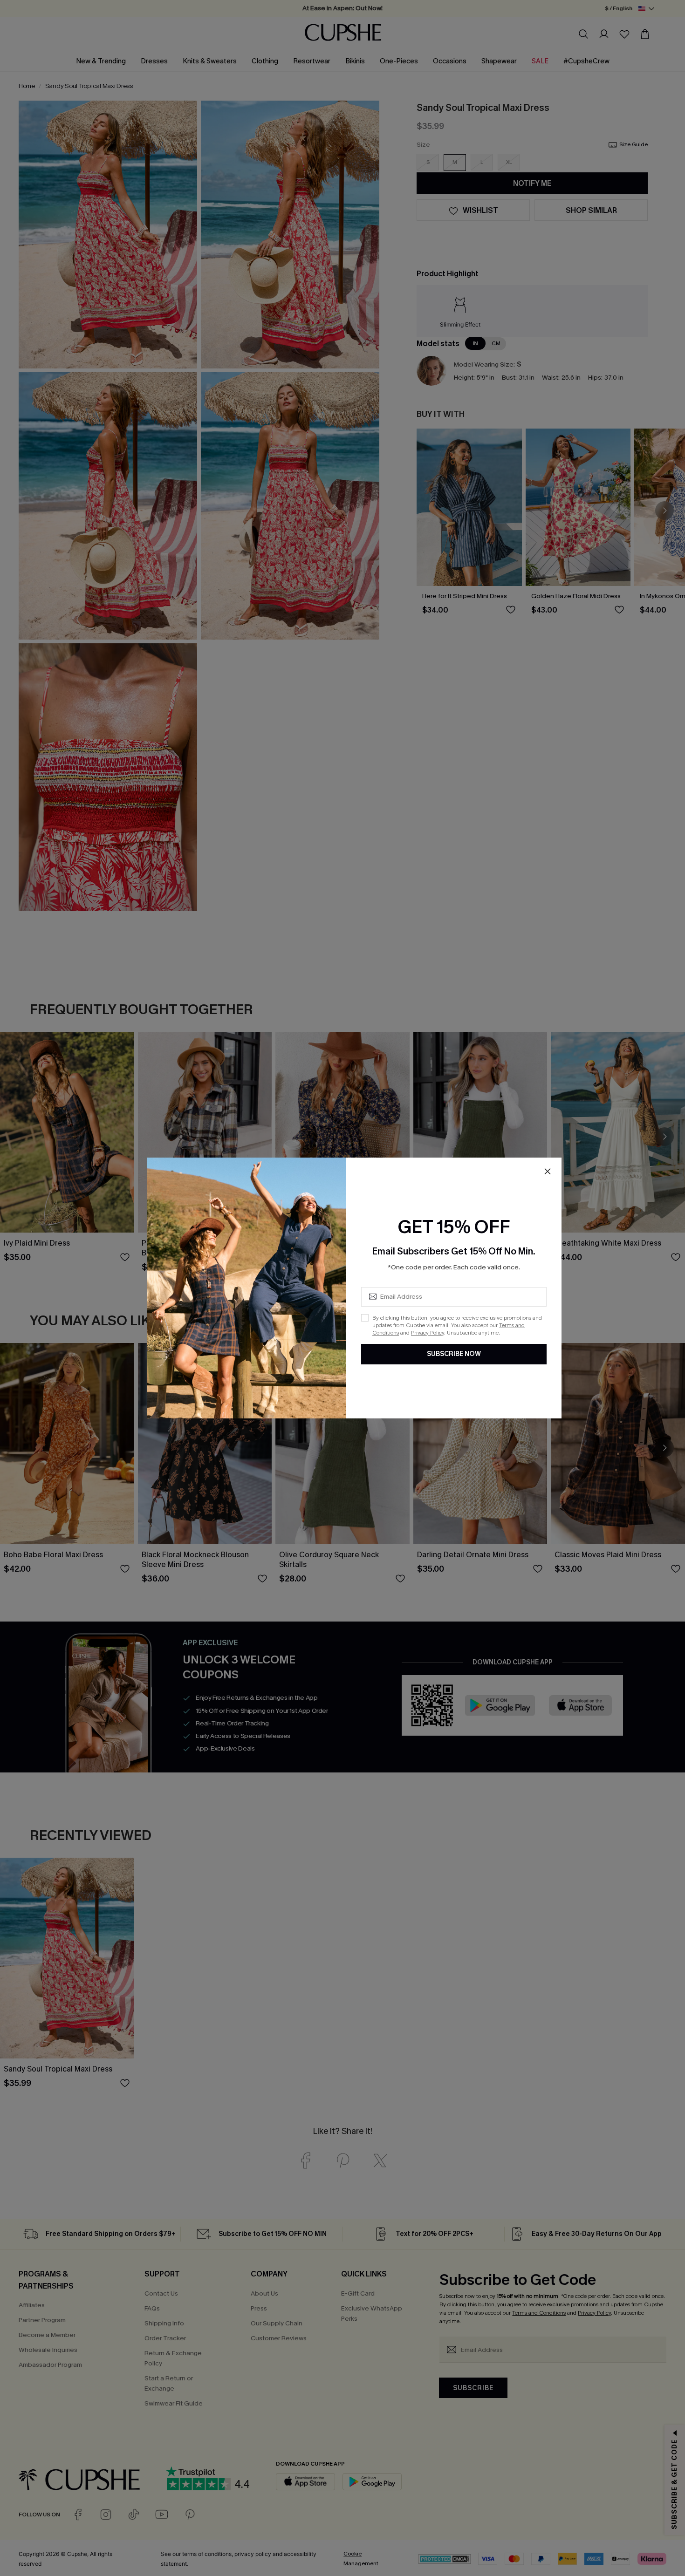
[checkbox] (365, 1318)
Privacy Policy (428, 1333)
